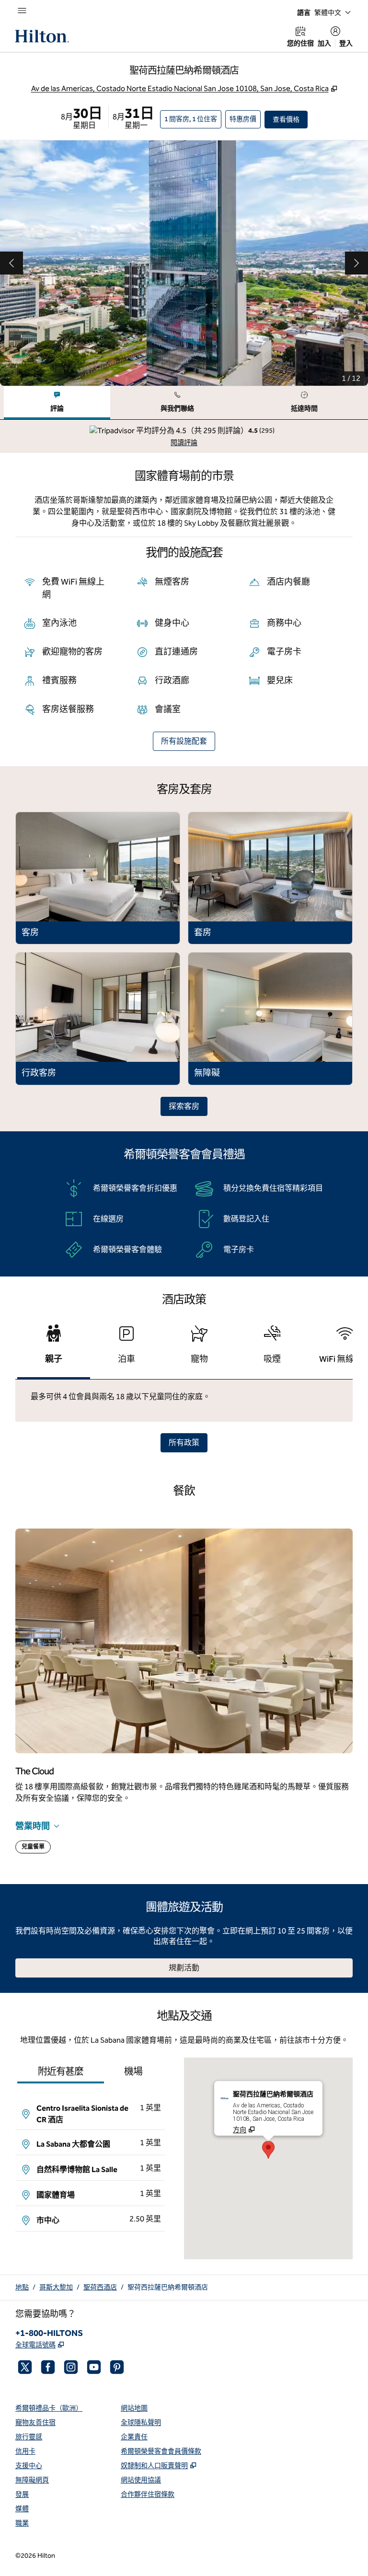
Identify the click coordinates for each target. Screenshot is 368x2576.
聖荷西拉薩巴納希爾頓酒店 (168, 2287)
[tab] (57, 403)
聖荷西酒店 (100, 2287)
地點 (22, 2287)
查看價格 (290, 119)
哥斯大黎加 (56, 2287)
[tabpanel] (184, 436)
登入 (346, 43)
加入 (324, 43)
